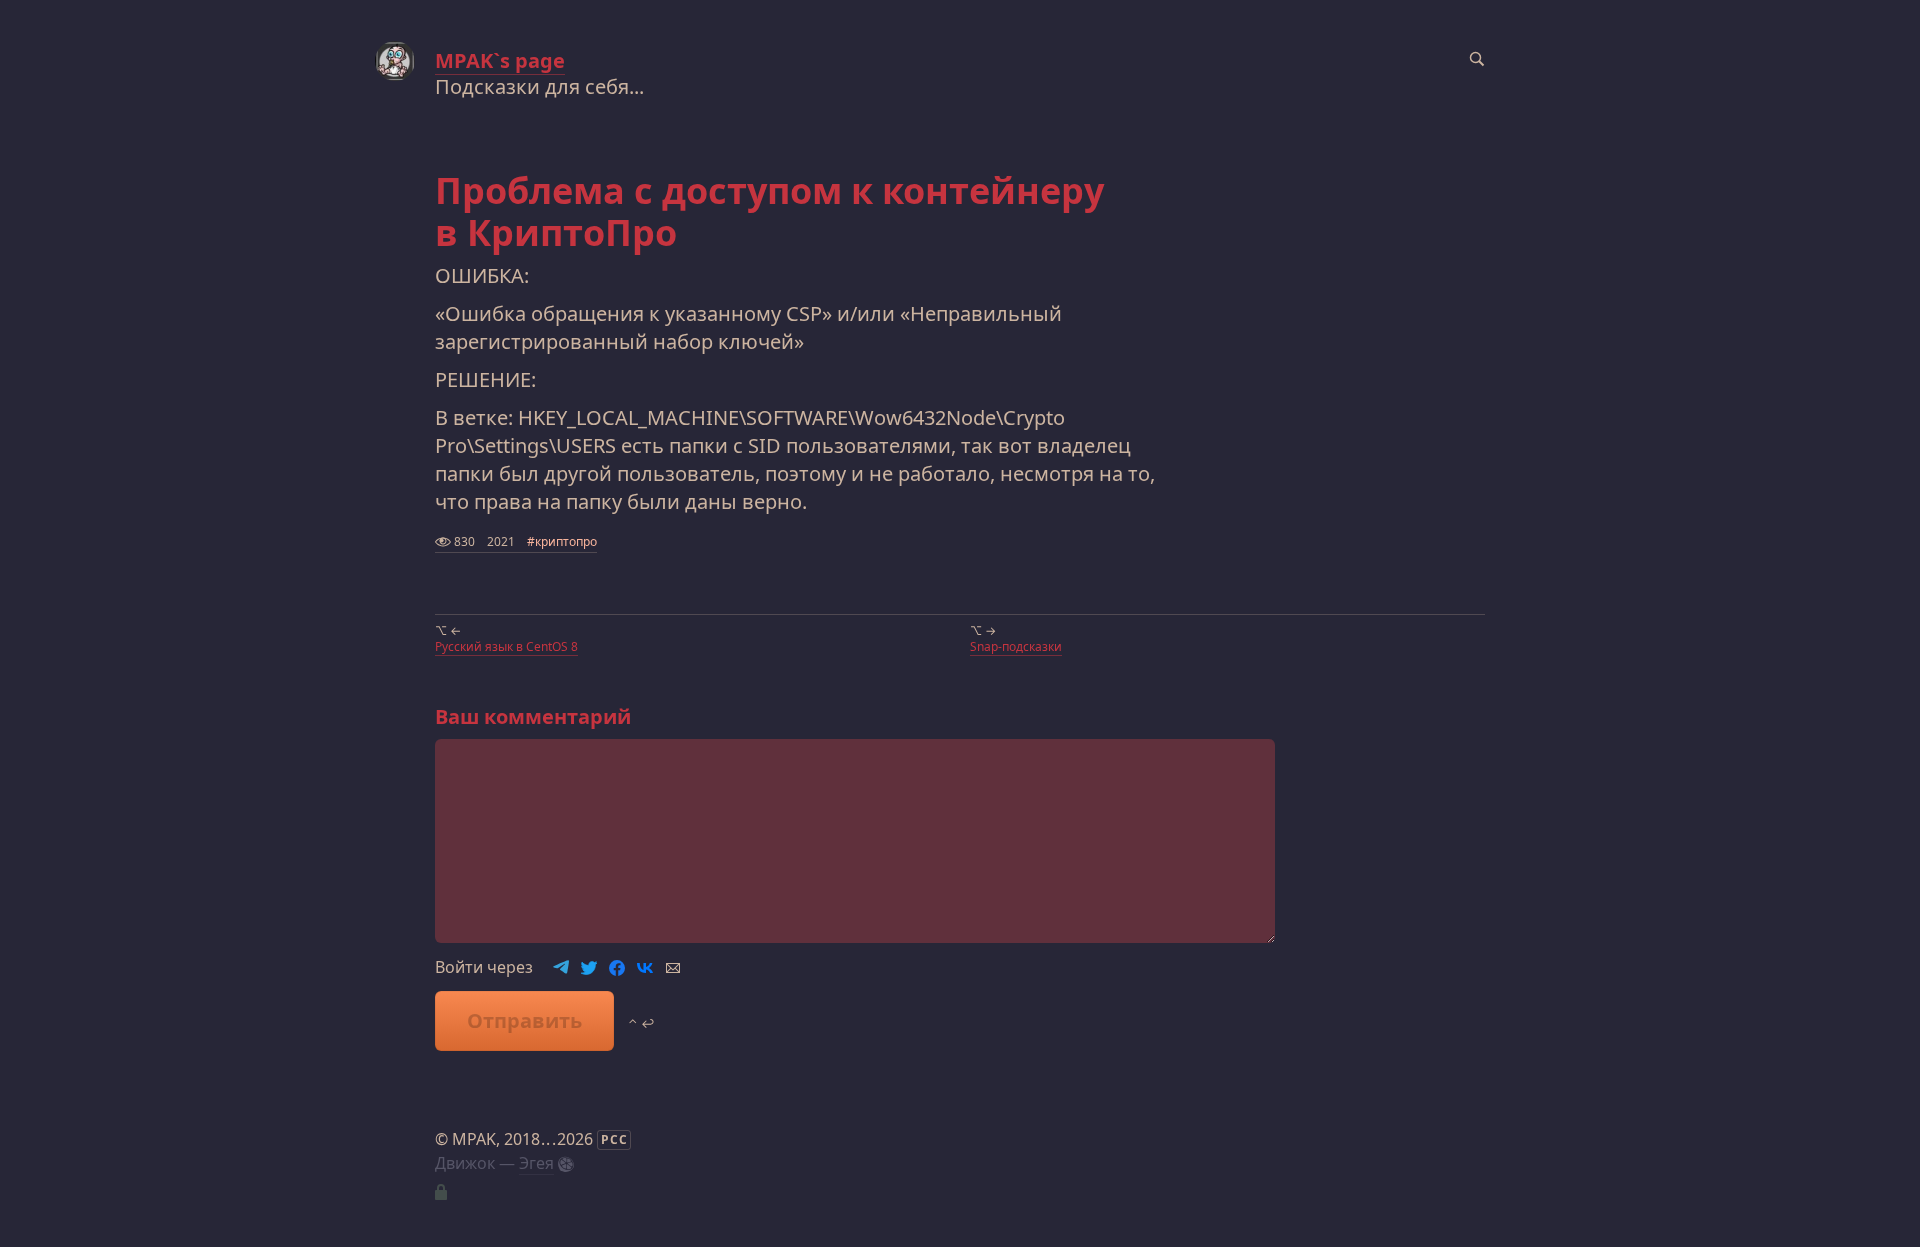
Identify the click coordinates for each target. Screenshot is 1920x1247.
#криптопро (562, 541)
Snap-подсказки (1016, 646)
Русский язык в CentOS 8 (506, 646)
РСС (614, 1139)
